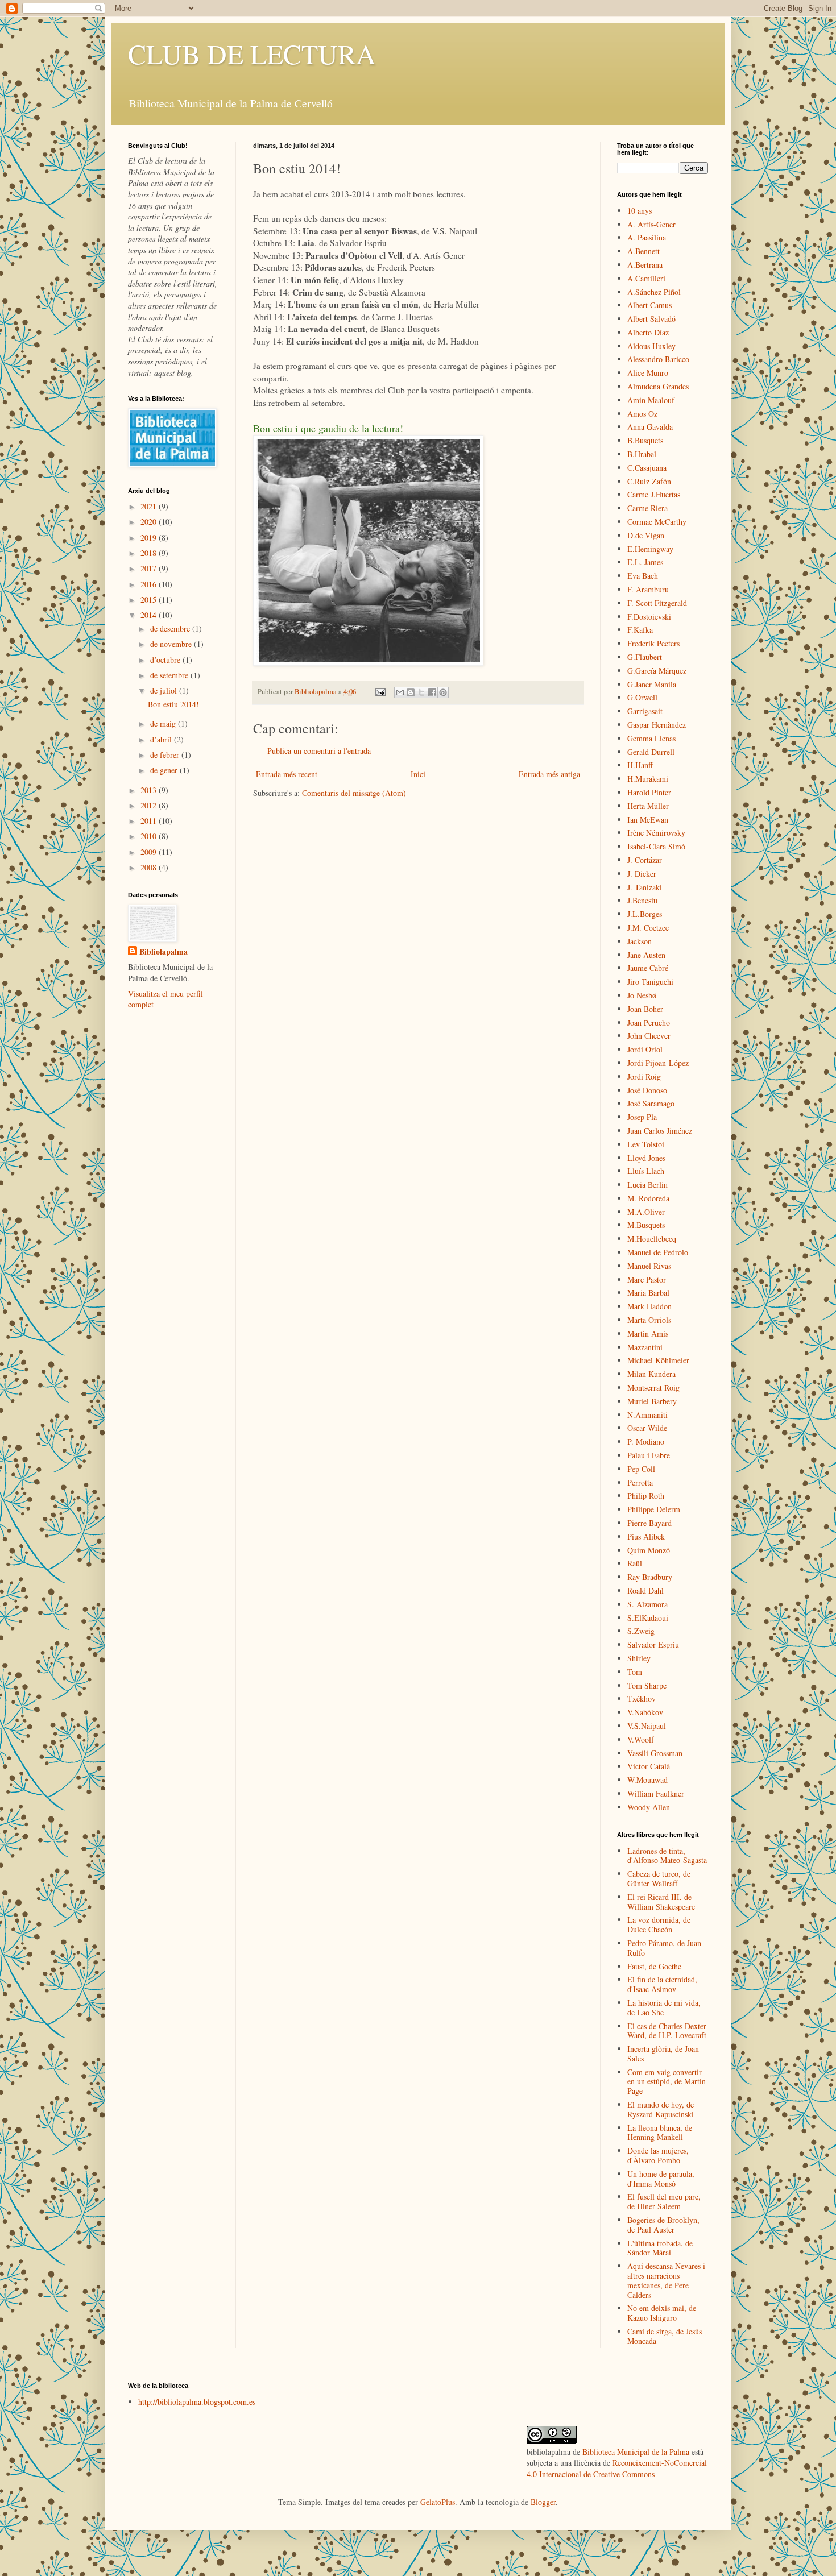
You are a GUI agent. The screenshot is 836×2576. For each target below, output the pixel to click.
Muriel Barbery (652, 1401)
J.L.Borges (645, 914)
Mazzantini (645, 1347)
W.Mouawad (647, 1780)
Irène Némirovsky (656, 833)
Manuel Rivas (649, 1266)
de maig (164, 723)
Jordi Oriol (645, 1049)
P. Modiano (646, 1442)
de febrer (166, 755)
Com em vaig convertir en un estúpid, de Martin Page (667, 2082)
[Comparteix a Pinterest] (443, 692)
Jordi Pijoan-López (658, 1063)
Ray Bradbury (650, 1577)
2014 (150, 615)
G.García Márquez (657, 671)
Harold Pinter (649, 792)
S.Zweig (641, 1631)
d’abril (162, 739)
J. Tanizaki (645, 887)
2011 (150, 821)
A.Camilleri (646, 278)
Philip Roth (646, 1496)
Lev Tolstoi (646, 1144)
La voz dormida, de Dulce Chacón (659, 1924)
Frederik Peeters (653, 643)
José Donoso (647, 1090)
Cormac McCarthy (657, 522)
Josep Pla (642, 1117)
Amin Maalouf (651, 400)
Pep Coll (641, 1469)
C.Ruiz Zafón (649, 481)
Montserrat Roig (653, 1387)
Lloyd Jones (646, 1158)
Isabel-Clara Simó (656, 846)
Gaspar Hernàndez (657, 725)
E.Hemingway (650, 549)
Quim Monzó (649, 1550)
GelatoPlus (438, 2502)
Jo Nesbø (642, 995)
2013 (150, 790)
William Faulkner (656, 1793)
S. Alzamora (647, 1604)
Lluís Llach (646, 1171)
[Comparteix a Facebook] (432, 692)
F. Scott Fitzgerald (657, 603)
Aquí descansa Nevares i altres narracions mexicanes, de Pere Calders (666, 2280)
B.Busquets (645, 440)
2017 (150, 568)
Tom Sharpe (647, 1685)
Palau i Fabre (649, 1455)
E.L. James (645, 562)
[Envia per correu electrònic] (400, 692)
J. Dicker (642, 874)
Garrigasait (645, 711)
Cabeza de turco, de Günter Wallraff (659, 1878)
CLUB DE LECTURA (252, 53)
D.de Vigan (646, 535)
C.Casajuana (647, 468)
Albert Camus (649, 305)
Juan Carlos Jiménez (660, 1131)
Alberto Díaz (648, 332)
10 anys (640, 211)
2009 (150, 852)
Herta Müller (648, 806)
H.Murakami (648, 779)
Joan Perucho (649, 1022)
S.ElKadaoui (648, 1618)
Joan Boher (645, 1009)
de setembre (170, 675)
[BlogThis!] (411, 692)
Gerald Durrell (651, 752)
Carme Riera (647, 508)
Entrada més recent (287, 774)
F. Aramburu (648, 589)
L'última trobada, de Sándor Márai (660, 2248)
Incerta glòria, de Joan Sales (663, 2054)
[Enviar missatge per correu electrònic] (380, 692)
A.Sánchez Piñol (654, 292)
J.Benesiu (642, 900)
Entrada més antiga (549, 774)
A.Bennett (643, 251)
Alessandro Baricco (658, 359)
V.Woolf (641, 1739)
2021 (150, 506)
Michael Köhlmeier (658, 1360)
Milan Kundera (651, 1374)
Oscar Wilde (647, 1428)
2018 (150, 553)
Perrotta (640, 1482)
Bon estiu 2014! (173, 704)
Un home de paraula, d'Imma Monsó (661, 2179)
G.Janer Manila (652, 684)
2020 (150, 522)
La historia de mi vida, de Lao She (664, 2007)
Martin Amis (648, 1333)
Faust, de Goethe (654, 1966)
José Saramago (651, 1103)
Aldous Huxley (651, 346)
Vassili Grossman (655, 1753)
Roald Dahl (645, 1590)
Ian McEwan (648, 820)
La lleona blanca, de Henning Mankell (660, 2133)
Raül (635, 1563)
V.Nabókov (645, 1712)
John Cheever (649, 1036)
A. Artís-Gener (651, 224)
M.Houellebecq (652, 1239)
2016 (150, 584)
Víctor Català (649, 1766)
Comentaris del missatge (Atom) (354, 793)
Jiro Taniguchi (650, 982)
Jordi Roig (644, 1077)
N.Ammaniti (647, 1415)
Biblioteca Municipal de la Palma (636, 2452)
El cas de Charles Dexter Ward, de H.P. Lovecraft (667, 2031)
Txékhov (642, 1698)
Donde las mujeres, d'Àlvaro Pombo (658, 2155)
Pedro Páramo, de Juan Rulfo (664, 1948)
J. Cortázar (645, 860)
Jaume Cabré (648, 968)
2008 (150, 867)
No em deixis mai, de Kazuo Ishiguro (662, 2313)
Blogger (543, 2502)
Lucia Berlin (647, 1185)
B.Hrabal (642, 454)
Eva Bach (643, 576)
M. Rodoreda (648, 1198)
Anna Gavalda (650, 427)
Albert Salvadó (651, 319)
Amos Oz (642, 414)
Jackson (640, 941)
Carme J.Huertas (654, 494)
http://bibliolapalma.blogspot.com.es (197, 2402)
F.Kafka (640, 630)
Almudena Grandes (658, 386)
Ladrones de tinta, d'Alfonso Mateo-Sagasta (667, 1856)
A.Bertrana (645, 265)
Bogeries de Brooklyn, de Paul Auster (663, 2225)
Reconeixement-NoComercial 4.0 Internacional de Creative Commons (617, 2468)
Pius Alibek (646, 1536)
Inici (418, 774)
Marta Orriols (649, 1320)
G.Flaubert (645, 657)
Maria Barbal (648, 1293)
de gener (165, 770)
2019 (150, 538)
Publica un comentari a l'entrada (319, 751)
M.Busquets (646, 1225)
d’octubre (166, 660)
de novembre (172, 644)
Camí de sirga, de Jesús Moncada (665, 2336)
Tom (635, 1672)
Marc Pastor (647, 1279)
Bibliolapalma (164, 952)
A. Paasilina (647, 237)
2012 (150, 805)
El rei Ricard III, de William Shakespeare (661, 1902)
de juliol (165, 690)
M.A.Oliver (646, 1212)
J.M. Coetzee (648, 928)
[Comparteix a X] (421, 692)
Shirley (639, 1658)
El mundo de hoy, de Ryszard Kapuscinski (661, 2109)
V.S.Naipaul (647, 1726)
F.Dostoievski (649, 617)
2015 (150, 600)
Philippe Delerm (654, 1509)
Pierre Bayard (649, 1523)
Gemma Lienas (651, 738)
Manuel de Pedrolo (658, 1252)
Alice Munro (648, 373)
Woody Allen (649, 1807)
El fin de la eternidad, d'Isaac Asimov (662, 1984)
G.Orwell (642, 697)
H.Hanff (640, 765)
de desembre (171, 629)
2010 (150, 836)
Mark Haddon (649, 1306)
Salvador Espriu (653, 1644)
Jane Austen (646, 955)
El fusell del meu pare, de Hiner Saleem (664, 2201)
